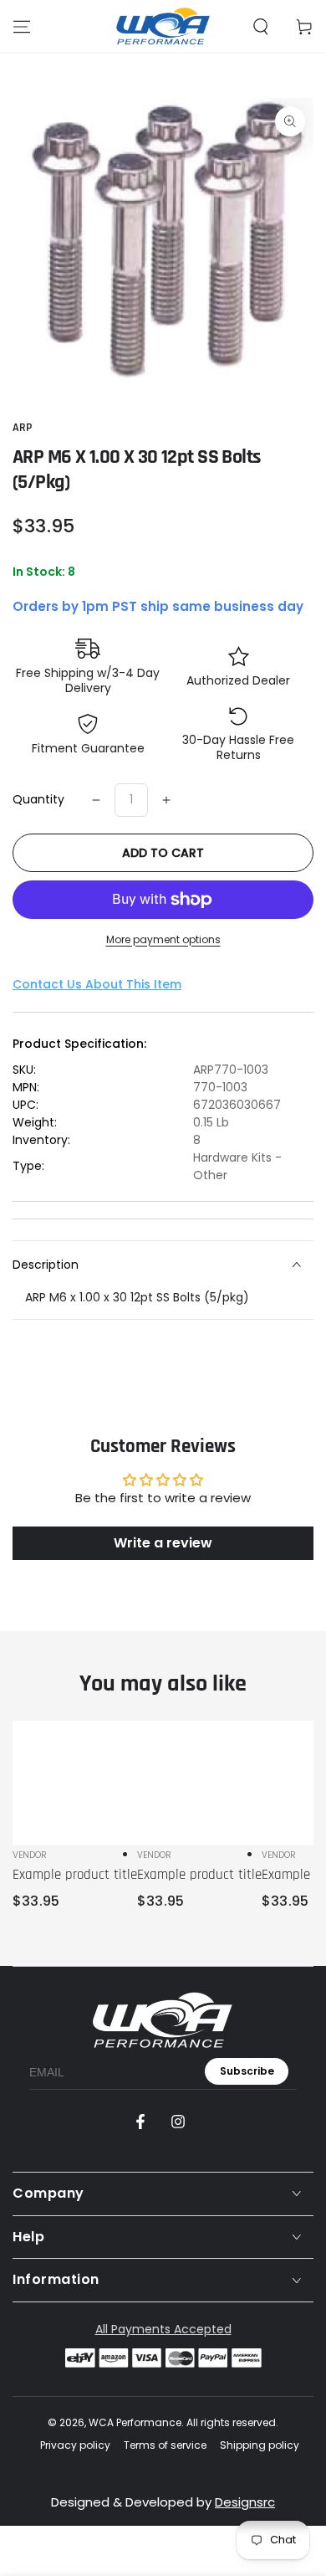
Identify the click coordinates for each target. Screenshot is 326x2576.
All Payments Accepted (163, 2329)
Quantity (38, 799)
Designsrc (245, 2502)
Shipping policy (260, 2445)
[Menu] (22, 27)
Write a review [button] (163, 1543)
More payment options (163, 939)
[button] (261, 27)
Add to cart (163, 853)
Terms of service (165, 2445)
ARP (22, 428)
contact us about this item (97, 984)
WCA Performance (135, 2422)
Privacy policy (75, 2445)
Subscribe (247, 2071)
